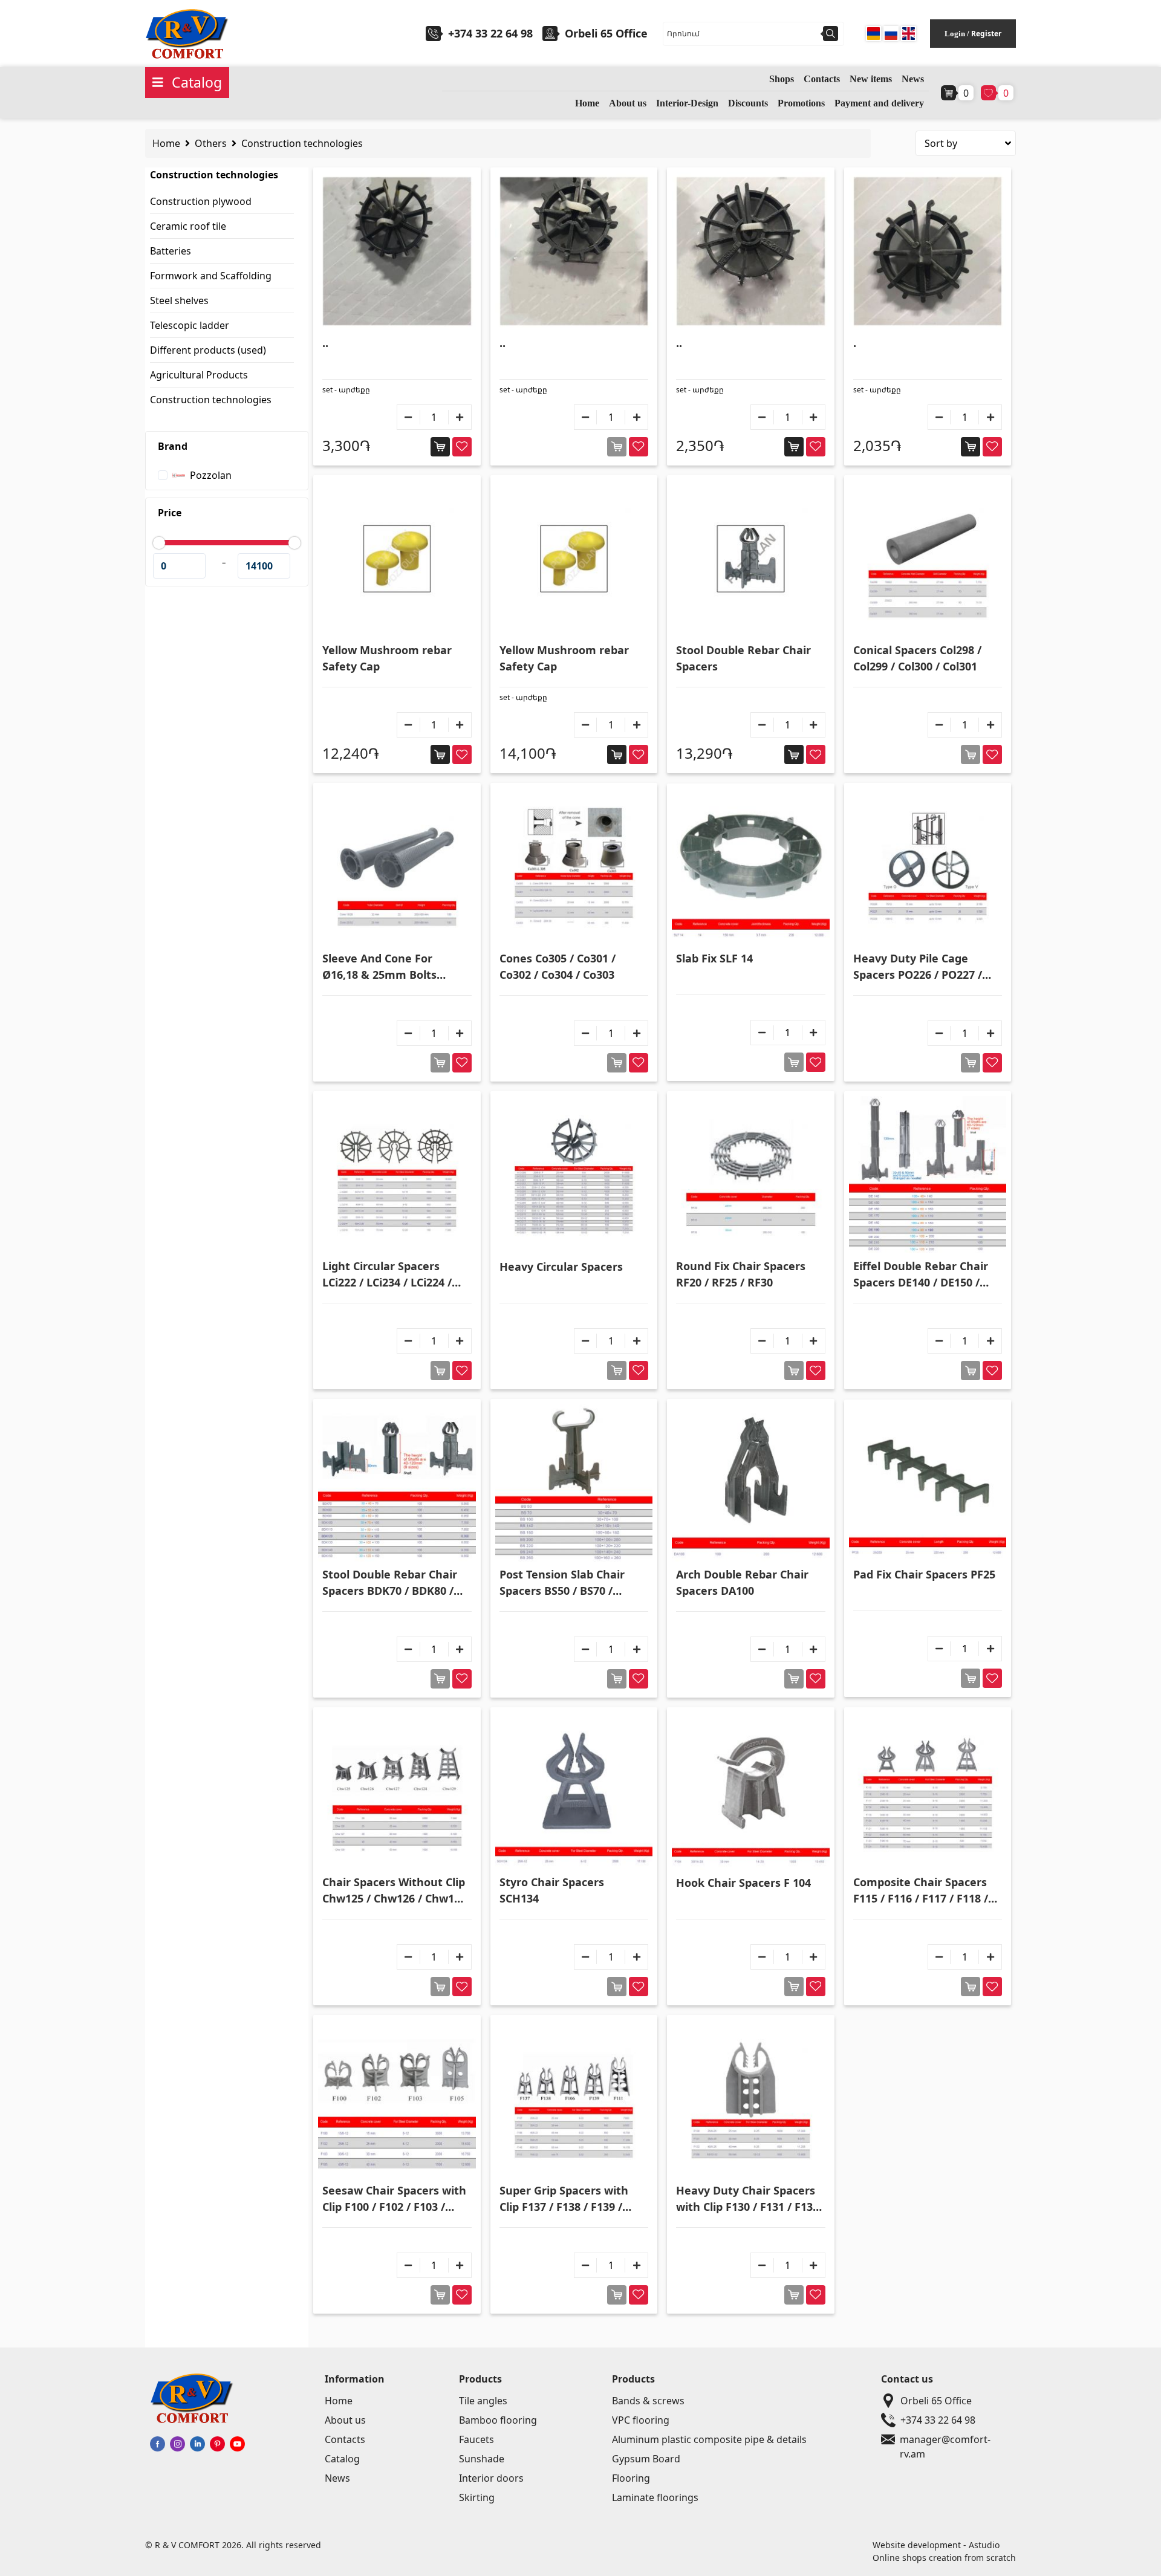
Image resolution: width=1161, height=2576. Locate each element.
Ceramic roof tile (188, 226)
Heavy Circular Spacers (561, 1267)
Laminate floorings (655, 2497)
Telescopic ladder (190, 325)
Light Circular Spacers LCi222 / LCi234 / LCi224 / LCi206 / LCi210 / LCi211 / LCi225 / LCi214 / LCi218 (387, 1275)
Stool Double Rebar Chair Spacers (743, 658)
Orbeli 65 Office (936, 2401)
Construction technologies (302, 143)
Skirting (477, 2497)
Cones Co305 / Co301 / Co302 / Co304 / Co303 (558, 966)
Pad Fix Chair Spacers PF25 (924, 1574)
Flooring (631, 2478)
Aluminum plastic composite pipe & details (709, 2439)
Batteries (171, 251)
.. (325, 343)
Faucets (476, 2439)
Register (986, 34)
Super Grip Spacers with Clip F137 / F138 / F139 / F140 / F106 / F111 (564, 2199)
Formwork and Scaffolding (211, 276)
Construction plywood (201, 201)
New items (871, 79)
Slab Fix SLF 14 (714, 958)
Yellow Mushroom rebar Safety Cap (387, 658)
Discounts (748, 103)
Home (587, 103)
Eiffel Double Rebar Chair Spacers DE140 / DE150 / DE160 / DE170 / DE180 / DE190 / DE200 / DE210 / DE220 (921, 1275)
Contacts (822, 79)
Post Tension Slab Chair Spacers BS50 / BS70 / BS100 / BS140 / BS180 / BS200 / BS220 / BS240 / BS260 (562, 1583)
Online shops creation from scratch (944, 2558)
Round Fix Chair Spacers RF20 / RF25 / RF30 (741, 1274)
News (913, 79)
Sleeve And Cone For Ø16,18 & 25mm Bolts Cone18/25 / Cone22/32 (383, 967)
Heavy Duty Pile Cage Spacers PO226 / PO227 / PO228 (918, 967)
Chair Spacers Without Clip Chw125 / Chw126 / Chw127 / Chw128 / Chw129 (394, 1891)
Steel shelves (179, 300)
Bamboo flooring (498, 2420)
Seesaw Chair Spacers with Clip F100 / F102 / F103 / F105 (394, 2199)
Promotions (801, 103)
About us (628, 103)
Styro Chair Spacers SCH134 (552, 1890)
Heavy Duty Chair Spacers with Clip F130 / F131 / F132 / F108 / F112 (747, 2199)
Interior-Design (687, 103)
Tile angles (483, 2401)
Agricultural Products (199, 375)
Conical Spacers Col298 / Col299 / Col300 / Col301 (917, 658)
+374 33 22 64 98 (490, 33)
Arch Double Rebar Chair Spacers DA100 (742, 1582)
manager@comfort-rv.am (945, 2440)
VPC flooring (641, 2420)
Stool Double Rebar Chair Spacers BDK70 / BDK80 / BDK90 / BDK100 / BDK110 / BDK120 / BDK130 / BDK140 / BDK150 (394, 1583)
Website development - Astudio (936, 2545)
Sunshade (482, 2459)
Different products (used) (208, 350)
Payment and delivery (879, 103)
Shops (782, 79)
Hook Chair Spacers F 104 (743, 1883)
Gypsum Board (646, 2459)
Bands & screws (648, 2401)
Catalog (342, 2459)
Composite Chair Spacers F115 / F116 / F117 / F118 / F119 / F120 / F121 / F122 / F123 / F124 (921, 1891)
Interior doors (491, 2478)
